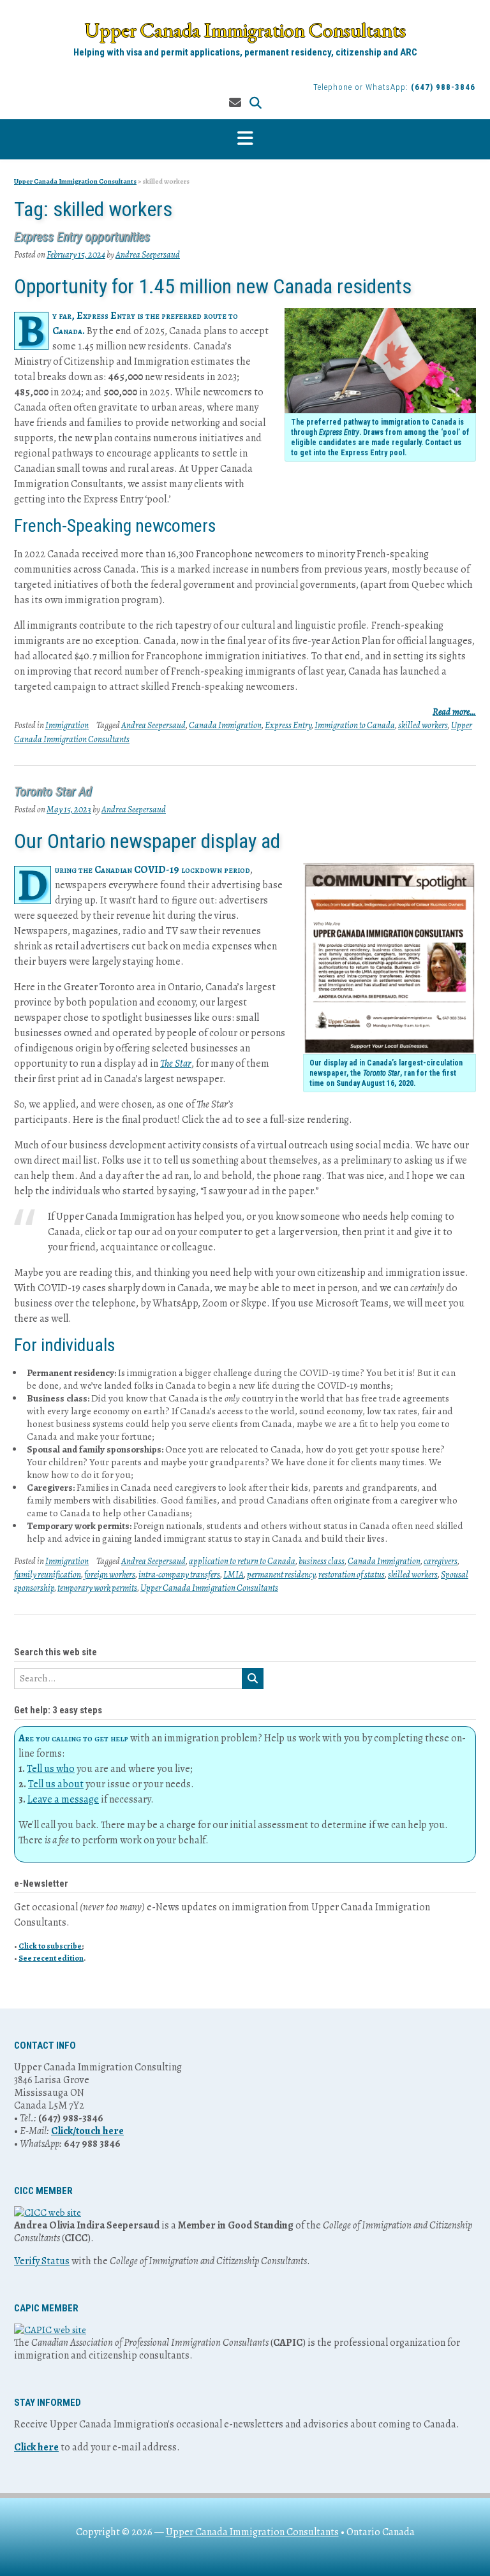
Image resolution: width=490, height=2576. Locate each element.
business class (322, 1561)
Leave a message (63, 1799)
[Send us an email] (235, 103)
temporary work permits (97, 1588)
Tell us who (51, 1769)
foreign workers (110, 1575)
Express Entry (288, 725)
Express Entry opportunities (82, 237)
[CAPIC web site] (50, 2330)
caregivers (441, 1561)
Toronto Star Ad (53, 791)
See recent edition (51, 1958)
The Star (176, 1064)
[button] (245, 139)
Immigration (67, 725)
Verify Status (42, 2261)
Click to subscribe (50, 1946)
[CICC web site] (48, 2213)
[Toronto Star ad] (390, 958)
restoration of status (352, 1575)
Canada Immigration (225, 725)
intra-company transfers (179, 1575)
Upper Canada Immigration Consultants (245, 30)
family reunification (48, 1575)
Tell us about (56, 1784)
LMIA (234, 1575)
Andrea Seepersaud (148, 255)
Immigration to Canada (355, 725)
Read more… (454, 712)
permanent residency (281, 1575)
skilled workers (423, 725)
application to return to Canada (242, 1561)
